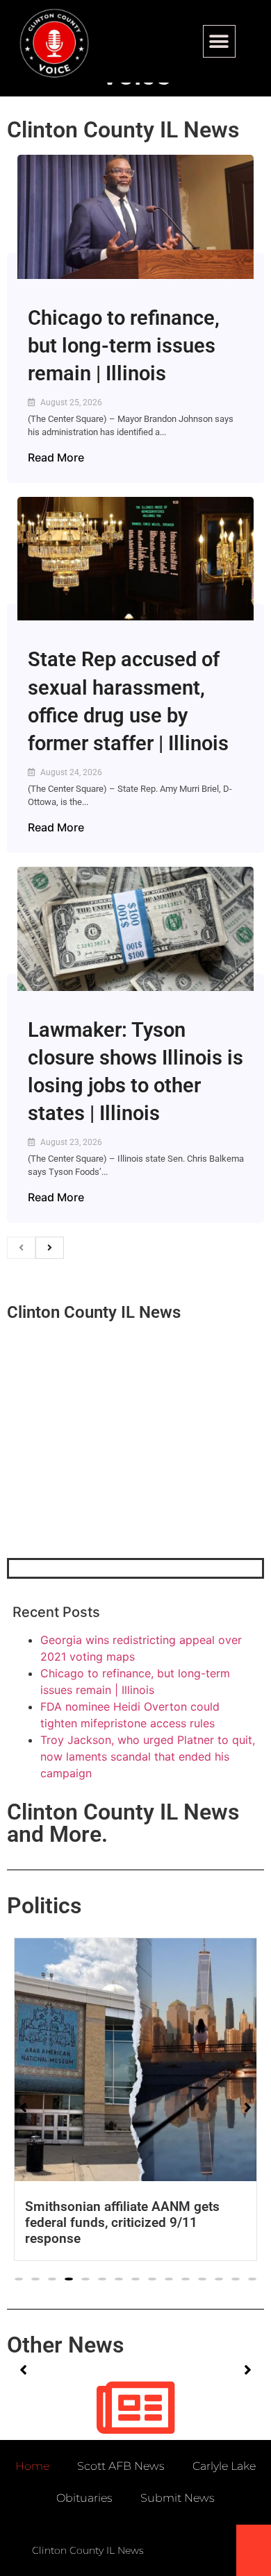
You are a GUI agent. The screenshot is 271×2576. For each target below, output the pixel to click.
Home (32, 2466)
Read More (56, 457)
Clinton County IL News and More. (123, 1823)
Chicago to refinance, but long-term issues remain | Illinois (124, 346)
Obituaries (84, 2498)
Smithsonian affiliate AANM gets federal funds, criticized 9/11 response (122, 2222)
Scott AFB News (121, 2466)
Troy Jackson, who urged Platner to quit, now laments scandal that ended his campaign (148, 1756)
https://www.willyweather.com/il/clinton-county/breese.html (111, 1486)
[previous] (21, 1248)
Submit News (178, 2498)
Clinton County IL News (123, 130)
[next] (50, 1248)
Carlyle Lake (224, 2466)
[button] (219, 41)
